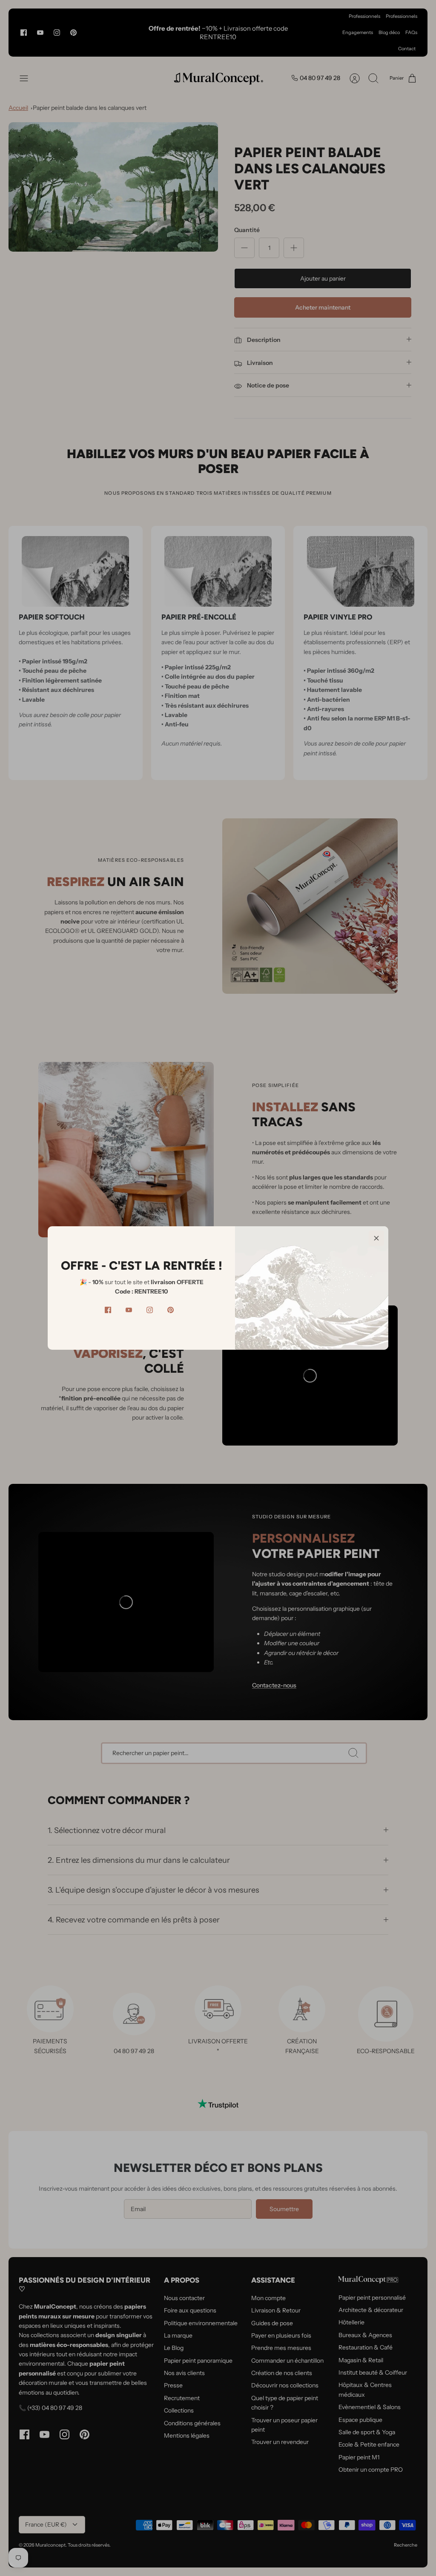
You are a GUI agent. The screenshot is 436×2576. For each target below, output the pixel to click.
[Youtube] (129, 1310)
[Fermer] (376, 1238)
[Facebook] (108, 1310)
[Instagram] (150, 1310)
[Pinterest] (171, 1310)
